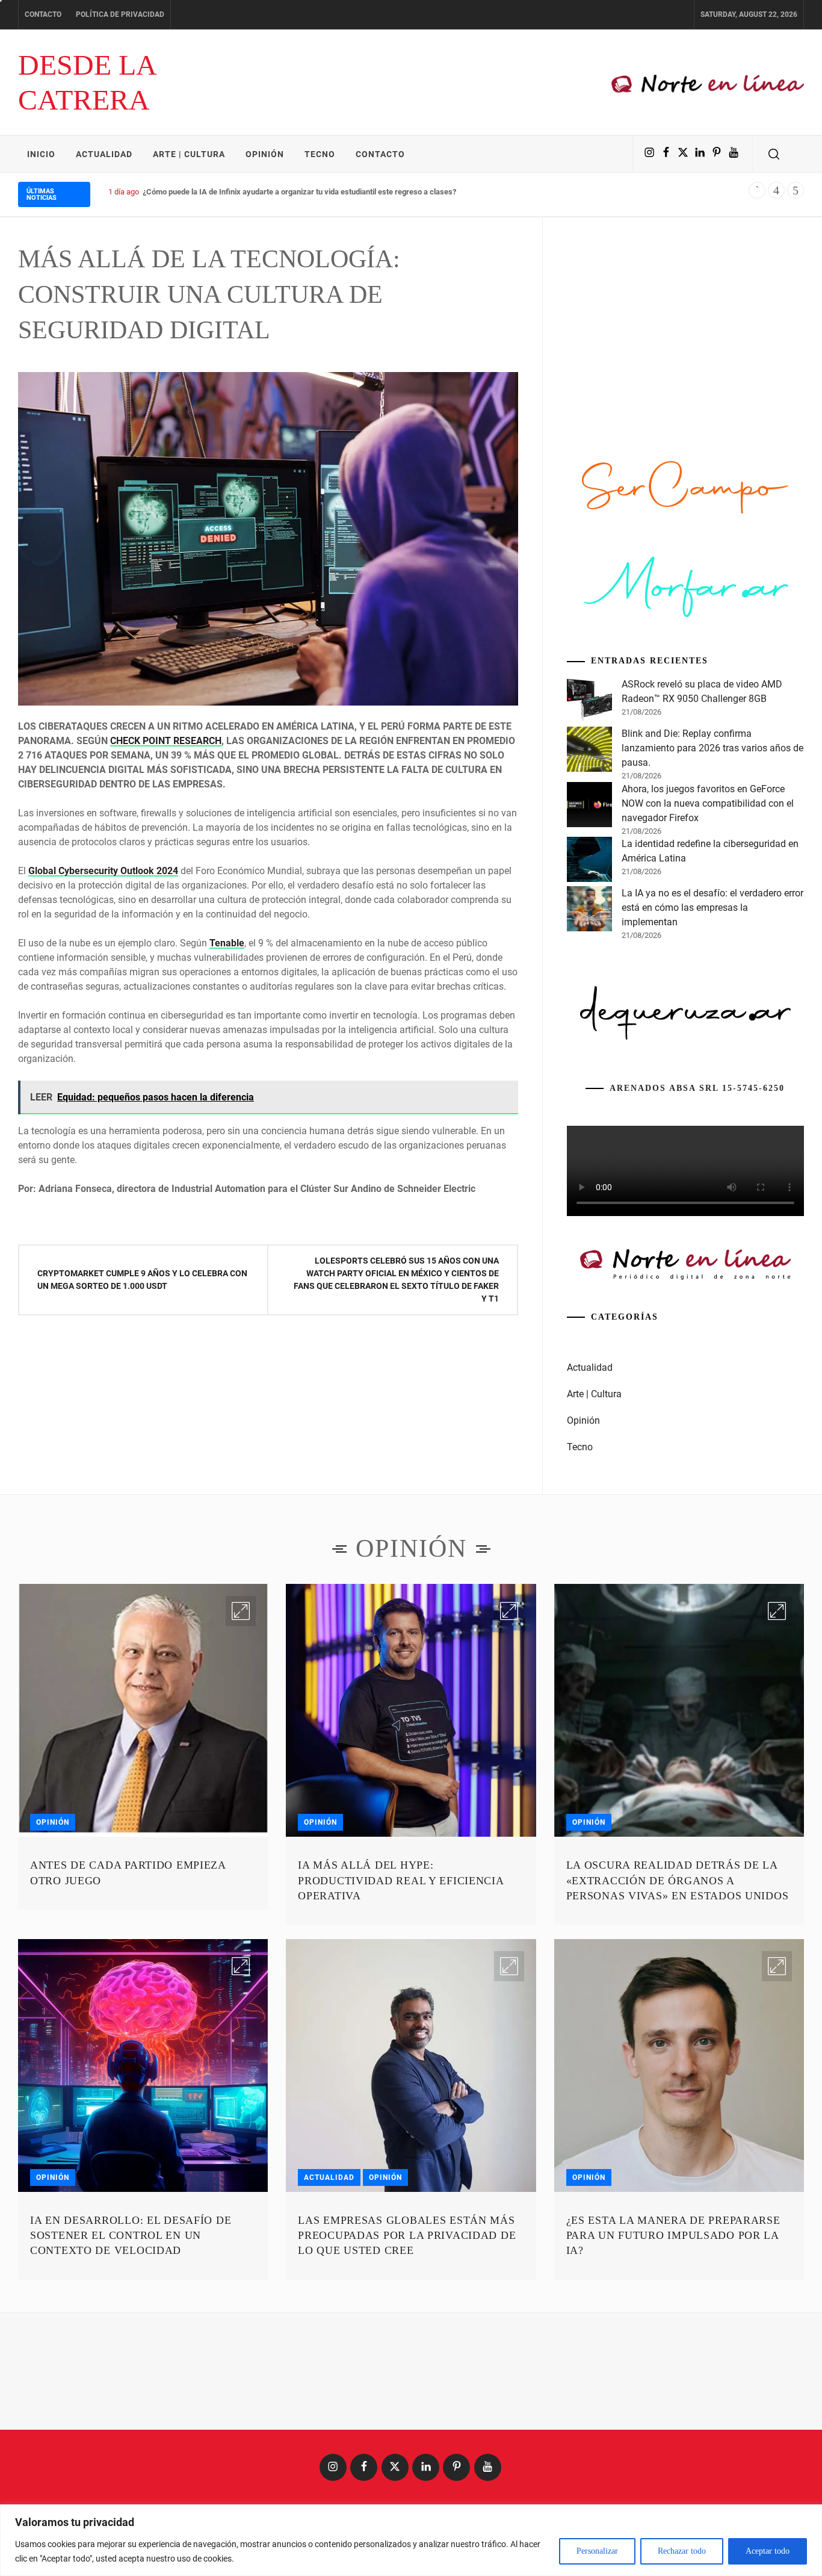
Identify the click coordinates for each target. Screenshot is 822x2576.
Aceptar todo (768, 2551)
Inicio (41, 154)
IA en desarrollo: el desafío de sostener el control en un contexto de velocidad (131, 2235)
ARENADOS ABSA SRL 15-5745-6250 (697, 1088)
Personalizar (597, 2551)
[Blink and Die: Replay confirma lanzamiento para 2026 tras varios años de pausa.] (589, 751)
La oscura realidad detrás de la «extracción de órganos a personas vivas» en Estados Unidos (678, 1880)
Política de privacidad (120, 14)
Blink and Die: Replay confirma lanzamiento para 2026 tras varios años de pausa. (712, 748)
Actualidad (104, 154)
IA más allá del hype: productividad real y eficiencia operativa (400, 1880)
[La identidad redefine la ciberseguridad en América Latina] (589, 861)
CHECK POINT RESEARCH (166, 741)
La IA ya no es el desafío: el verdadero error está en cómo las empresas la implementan (712, 908)
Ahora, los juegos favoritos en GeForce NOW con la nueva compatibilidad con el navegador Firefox (708, 803)
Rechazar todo (682, 2551)
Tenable (227, 943)
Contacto (43, 14)
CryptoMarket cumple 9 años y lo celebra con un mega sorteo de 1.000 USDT (142, 1280)
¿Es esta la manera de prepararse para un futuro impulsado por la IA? (673, 2235)
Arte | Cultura (189, 154)
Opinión (265, 154)
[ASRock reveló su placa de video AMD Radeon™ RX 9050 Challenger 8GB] (589, 702)
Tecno (320, 154)
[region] (411, 2540)
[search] (774, 154)
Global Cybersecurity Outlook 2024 (103, 871)
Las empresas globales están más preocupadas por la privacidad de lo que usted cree (407, 2235)
